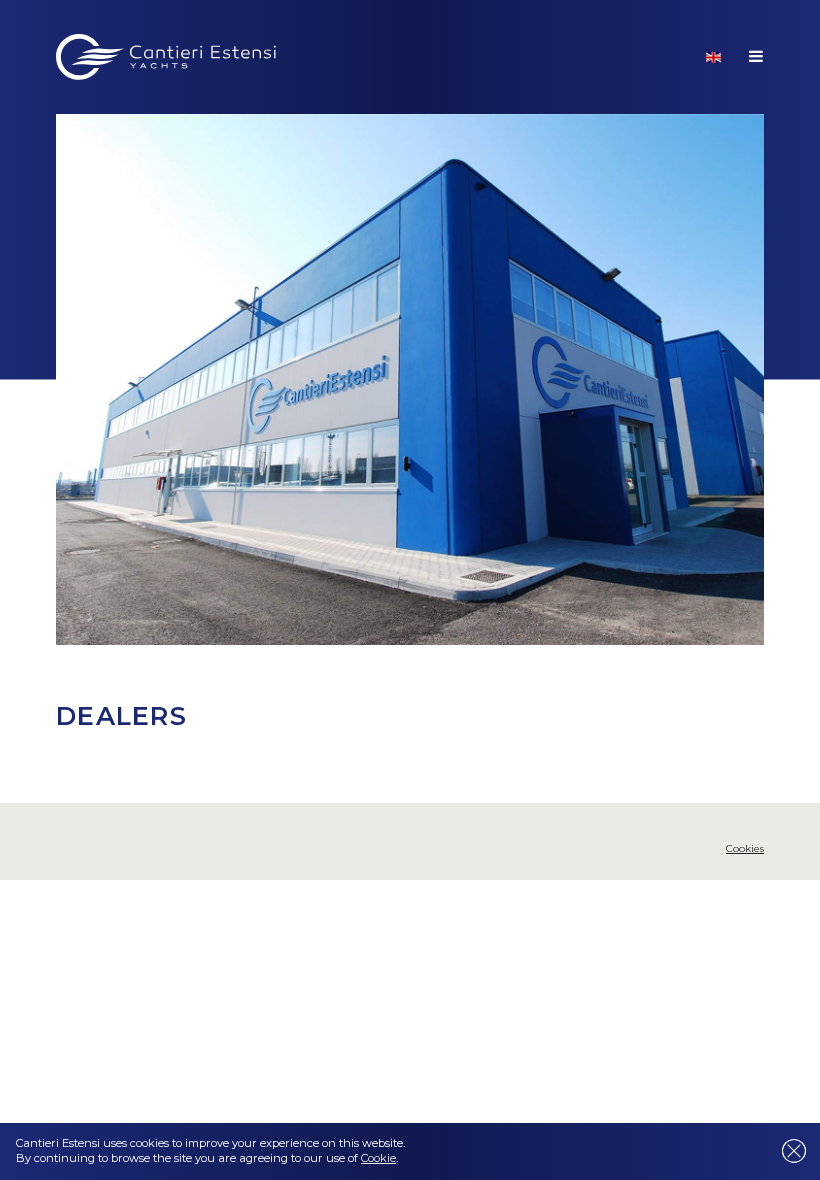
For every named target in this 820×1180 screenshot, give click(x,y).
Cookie (378, 1158)
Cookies (745, 848)
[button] (713, 57)
